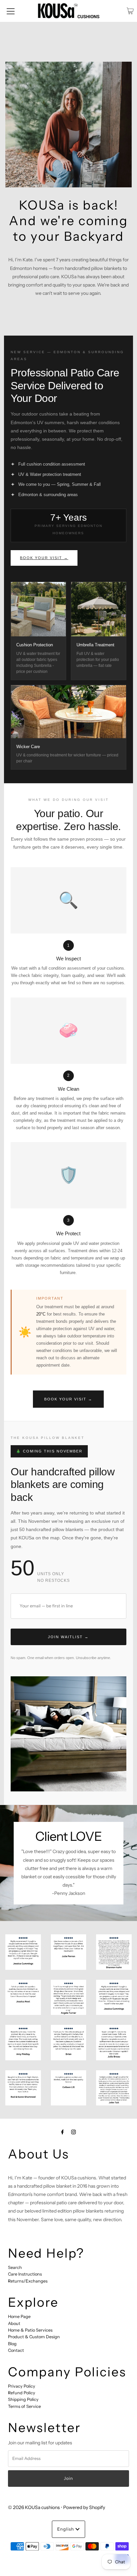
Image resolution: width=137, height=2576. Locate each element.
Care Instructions (25, 2274)
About (14, 2323)
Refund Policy (22, 2393)
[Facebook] (63, 2132)
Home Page (19, 2317)
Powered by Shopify (84, 2507)
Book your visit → (44, 558)
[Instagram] (73, 2132)
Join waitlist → (68, 1637)
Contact (16, 2350)
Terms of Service (24, 2406)
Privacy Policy (22, 2386)
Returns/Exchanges (28, 2281)
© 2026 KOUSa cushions (34, 2507)
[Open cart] (130, 11)
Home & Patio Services (30, 2330)
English (66, 2529)
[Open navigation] (11, 11)
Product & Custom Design (34, 2337)
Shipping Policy (23, 2399)
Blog (12, 2344)
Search (15, 2267)
